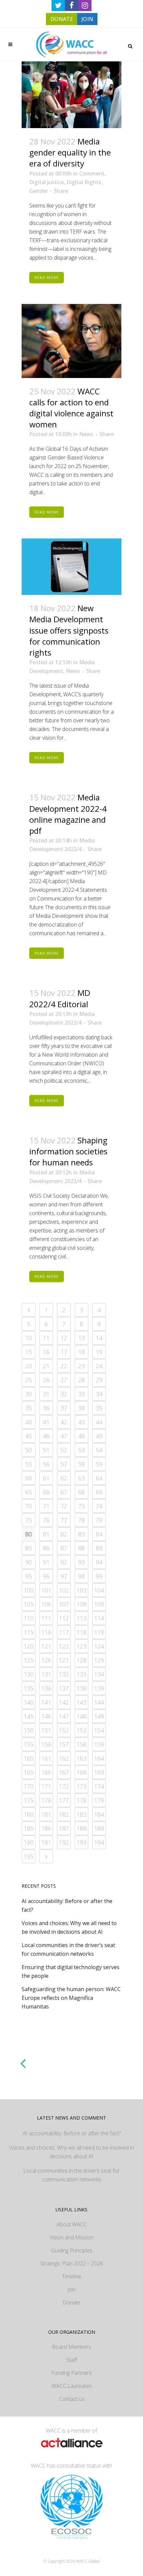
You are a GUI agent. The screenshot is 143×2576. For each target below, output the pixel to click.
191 (46, 1842)
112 (64, 1618)
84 (99, 1534)
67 (64, 1492)
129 (99, 1660)
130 (29, 1674)
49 (99, 1436)
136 (46, 1688)
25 (29, 1380)
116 (46, 1632)
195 (29, 1856)
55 (29, 1464)
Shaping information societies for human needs (68, 1151)
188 (81, 1828)
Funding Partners (71, 2373)
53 (81, 1450)
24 (99, 1366)
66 (46, 1492)
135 (29, 1688)
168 (81, 1772)
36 (46, 1408)
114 (99, 1618)
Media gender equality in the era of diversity (70, 152)
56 (46, 1464)
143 (81, 1702)
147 (64, 1716)
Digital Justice (47, 182)
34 (99, 1394)
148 (81, 1716)
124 (99, 1646)
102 (64, 1590)
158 (81, 1744)
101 (46, 1590)
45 (29, 1436)
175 (29, 1800)
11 (46, 1338)
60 (29, 1478)
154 (99, 1730)
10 (29, 1338)
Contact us (72, 2399)
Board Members (71, 2347)
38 (81, 1408)
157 (64, 1744)
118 (81, 1632)
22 (64, 1366)
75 (29, 1520)
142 (64, 1702)
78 (81, 1520)
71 (46, 1506)
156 (46, 1744)
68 (81, 1492)
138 (81, 1688)
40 (29, 1422)
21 (46, 1366)
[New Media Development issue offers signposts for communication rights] (71, 567)
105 (29, 1604)
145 (29, 1716)
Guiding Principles (72, 2250)
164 (99, 1758)
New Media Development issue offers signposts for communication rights (69, 630)
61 (46, 1478)
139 (99, 1688)
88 (81, 1548)
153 (81, 1730)
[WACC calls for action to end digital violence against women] (71, 341)
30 (29, 1394)
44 (99, 1422)
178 (81, 1800)
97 (64, 1576)
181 (46, 1814)
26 (46, 1380)
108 (81, 1604)
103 (81, 1590)
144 (99, 1702)
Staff (72, 2360)
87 (64, 1548)
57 (64, 1464)
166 (46, 1772)
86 (46, 1548)
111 (46, 1618)
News (86, 434)
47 (64, 1436)
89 (99, 1548)
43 (81, 1422)
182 (64, 1814)
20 (29, 1366)
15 (29, 1352)
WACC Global (88, 2561)
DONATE (62, 19)
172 (64, 1786)
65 (29, 1492)
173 (81, 1786)
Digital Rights (84, 182)
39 (99, 1408)
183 (81, 1814)
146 (46, 1716)
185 (29, 1828)
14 (99, 1338)
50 (29, 1450)
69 (99, 1492)
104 (99, 1590)
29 (99, 1380)
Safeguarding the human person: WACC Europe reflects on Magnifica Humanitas (71, 1998)
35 (29, 1408)
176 (46, 1800)
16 (46, 1352)
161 (46, 1758)
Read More (47, 277)
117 (64, 1632)
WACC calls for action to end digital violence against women (71, 408)
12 (64, 1338)
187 (64, 1828)
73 (81, 1506)
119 (99, 1632)
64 (99, 1478)
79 (99, 1520)
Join (71, 2289)
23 (81, 1366)
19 (99, 1352)
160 (29, 1758)
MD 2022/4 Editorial (60, 998)
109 (99, 1604)
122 (64, 1646)
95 (29, 1576)
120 (29, 1646)
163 (81, 1758)
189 (99, 1828)
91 (46, 1562)
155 (29, 1744)
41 (46, 1422)
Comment (92, 173)
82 (64, 1534)
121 (46, 1646)
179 (99, 1800)
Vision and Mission (72, 2237)
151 (46, 1730)
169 (99, 1772)
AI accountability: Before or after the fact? (72, 2133)
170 (29, 1786)
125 (29, 1660)
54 (99, 1450)
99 (99, 1576)
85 (29, 1548)
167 (64, 1772)
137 (64, 1688)
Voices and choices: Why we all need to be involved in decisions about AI (71, 2152)
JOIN (87, 19)
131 (46, 1674)
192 (64, 1842)
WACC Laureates (72, 2386)
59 (99, 1464)
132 (64, 1674)
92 (64, 1562)
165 (29, 1772)
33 (81, 1394)
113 (81, 1618)
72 (64, 1506)
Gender (39, 191)
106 (46, 1604)
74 (99, 1506)
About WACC (72, 2224)
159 (99, 1744)
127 (64, 1660)
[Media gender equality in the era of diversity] (71, 95)
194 (99, 1842)
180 (29, 1814)
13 (81, 1338)
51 (46, 1450)
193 (81, 1842)
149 (99, 1716)
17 (64, 1352)
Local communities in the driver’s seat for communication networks (71, 2175)
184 (99, 1814)
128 (81, 1660)
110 (29, 1618)
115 (29, 1632)
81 (46, 1534)
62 (64, 1478)
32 (64, 1394)
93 (81, 1562)
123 (81, 1646)
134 (99, 1674)
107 (64, 1604)
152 (64, 1730)
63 (81, 1478)
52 (64, 1450)
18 (81, 1352)
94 (99, 1562)
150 (29, 1730)
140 (29, 1702)
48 (81, 1436)
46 (46, 1436)
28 (81, 1380)
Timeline (71, 2276)
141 (46, 1702)
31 (46, 1394)
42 (64, 1422)
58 (81, 1464)
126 (46, 1660)
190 (29, 1842)
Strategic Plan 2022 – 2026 (72, 2263)
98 (81, 1576)
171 (46, 1786)
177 (64, 1800)
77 (64, 1520)
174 (99, 1786)
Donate (71, 2302)
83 (81, 1534)
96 (46, 1576)
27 (64, 1380)
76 (46, 1520)
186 (46, 1828)
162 (64, 1758)
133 (81, 1674)
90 (29, 1562)
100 (29, 1590)
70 (29, 1506)
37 (64, 1408)
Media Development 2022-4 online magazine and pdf (68, 814)
